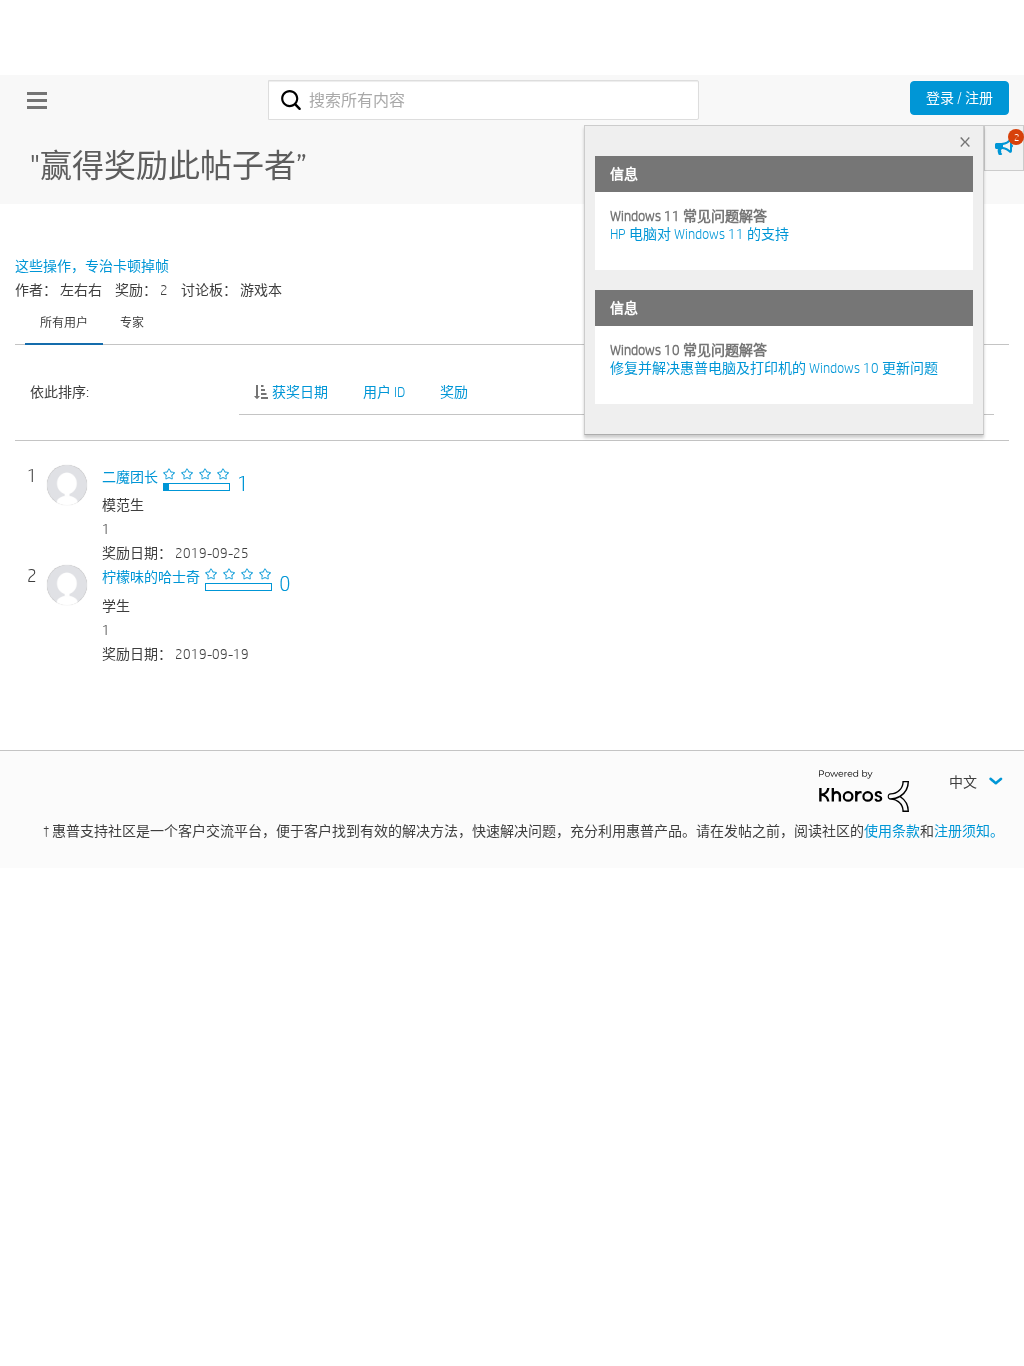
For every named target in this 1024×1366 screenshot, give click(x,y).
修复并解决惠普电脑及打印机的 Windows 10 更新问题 (774, 368)
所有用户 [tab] (64, 322)
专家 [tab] (132, 322)
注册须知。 (969, 831)
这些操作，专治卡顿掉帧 (92, 266)
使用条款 (892, 831)
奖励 (454, 392)
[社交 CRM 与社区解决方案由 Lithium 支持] (864, 790)
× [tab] (965, 141)
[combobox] (483, 100)
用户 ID (384, 392)
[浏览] (32, 100)
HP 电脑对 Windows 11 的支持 (699, 234)
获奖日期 (300, 392)
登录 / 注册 (959, 98)
